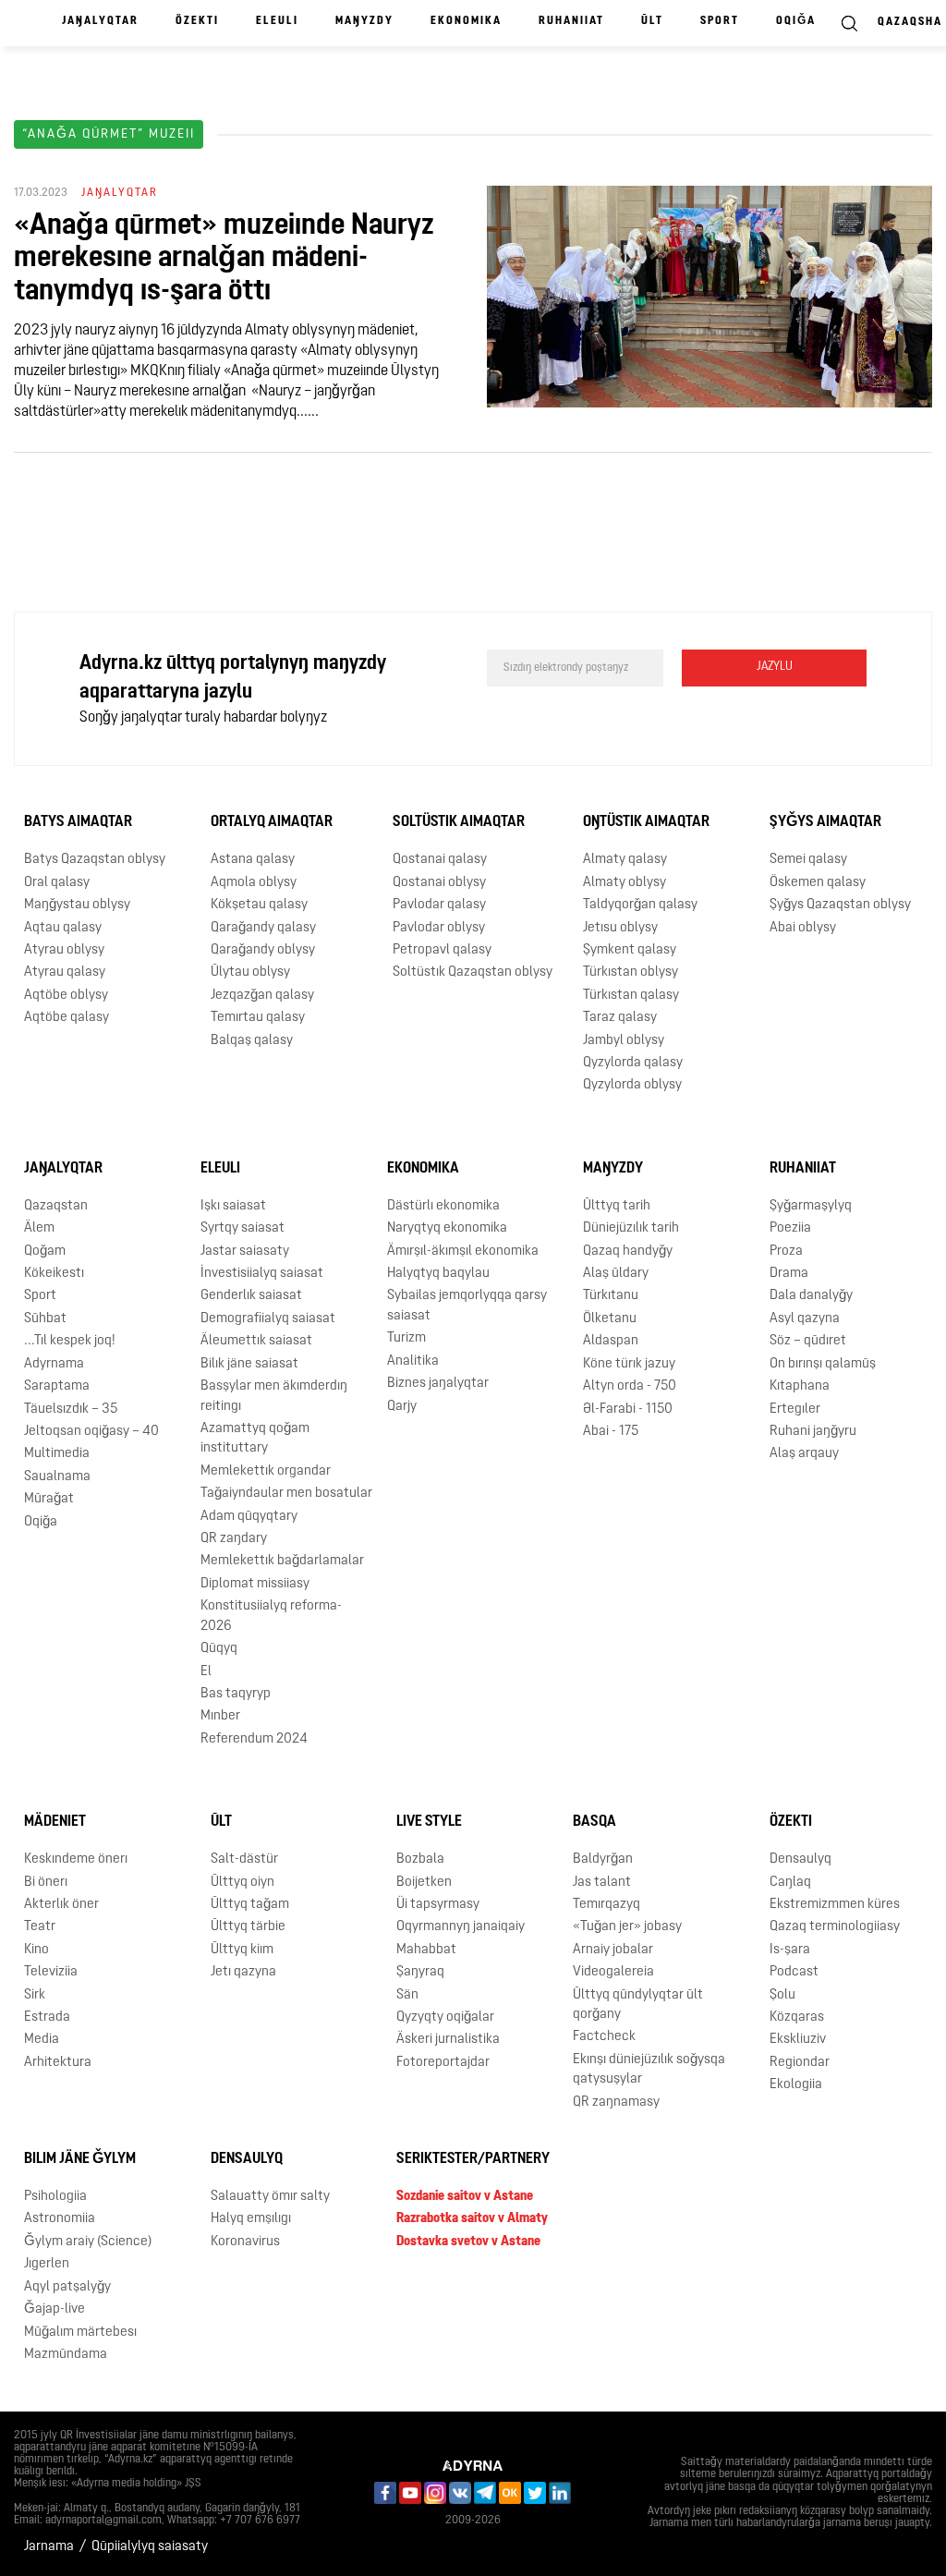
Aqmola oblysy (254, 883)
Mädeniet (55, 1822)
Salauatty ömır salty (270, 2197)
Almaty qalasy (625, 860)
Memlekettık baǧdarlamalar (282, 1561)
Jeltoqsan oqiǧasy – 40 (91, 1432)
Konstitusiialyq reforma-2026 (271, 1616)
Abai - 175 (611, 1432)
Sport (720, 21)
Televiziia (51, 1972)
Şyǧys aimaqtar (825, 822)
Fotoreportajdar (443, 2063)
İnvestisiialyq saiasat (262, 1274)
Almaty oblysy (625, 883)
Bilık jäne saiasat (249, 1364)
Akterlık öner (61, 1905)
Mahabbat (426, 1950)
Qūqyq (219, 1649)
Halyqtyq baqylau (438, 1274)
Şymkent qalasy (630, 950)
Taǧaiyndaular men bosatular (286, 1494)
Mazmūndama (66, 2355)
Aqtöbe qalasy (67, 1018)
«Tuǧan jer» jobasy (627, 1927)
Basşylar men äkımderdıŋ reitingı (274, 1396)
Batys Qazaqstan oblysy (95, 860)
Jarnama (49, 2547)
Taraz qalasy (620, 1018)
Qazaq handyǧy (628, 1252)
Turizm (406, 1338)
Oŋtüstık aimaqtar (646, 822)
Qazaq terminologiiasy (835, 1927)
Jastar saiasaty (245, 1252)
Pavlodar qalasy (439, 905)
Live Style (429, 1822)
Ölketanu (610, 1319)
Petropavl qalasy (442, 950)
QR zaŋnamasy (616, 2102)
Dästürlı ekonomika (443, 1206)
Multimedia (57, 1454)
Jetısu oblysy (620, 928)
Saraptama (57, 1386)
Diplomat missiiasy (255, 1584)
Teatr (40, 1927)
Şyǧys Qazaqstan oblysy (840, 905)
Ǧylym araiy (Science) (88, 2242)
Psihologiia (55, 2197)
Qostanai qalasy (440, 860)
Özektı (197, 21)
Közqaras (797, 2017)
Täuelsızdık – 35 (71, 1410)
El (206, 1672)
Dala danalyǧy (811, 1296)
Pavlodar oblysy (439, 928)
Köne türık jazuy (629, 1364)
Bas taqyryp (236, 1694)
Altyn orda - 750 (630, 1386)
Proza (786, 1252)
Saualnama (57, 1477)
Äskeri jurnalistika (448, 2040)
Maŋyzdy (364, 21)
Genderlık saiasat (251, 1296)
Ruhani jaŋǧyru (813, 1432)
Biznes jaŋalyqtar (438, 1384)
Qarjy (402, 1407)
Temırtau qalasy (258, 1018)
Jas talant (602, 1883)
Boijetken (424, 1883)
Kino (36, 1950)
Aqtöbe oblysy (66, 996)
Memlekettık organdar (266, 1471)
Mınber (220, 1716)
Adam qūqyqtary (249, 1517)
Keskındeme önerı (76, 1859)
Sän (407, 1995)
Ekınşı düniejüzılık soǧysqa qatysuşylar (649, 2070)
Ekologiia (796, 2085)
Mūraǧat (49, 1499)
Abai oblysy (803, 928)
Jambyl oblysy (624, 1041)
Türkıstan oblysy (631, 972)
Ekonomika (466, 21)
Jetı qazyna (243, 1972)
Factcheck (604, 2037)
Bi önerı (46, 1883)
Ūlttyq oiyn (243, 1883)
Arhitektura (58, 2063)
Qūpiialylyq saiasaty (150, 2547)
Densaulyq (800, 1859)
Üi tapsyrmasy (438, 1905)
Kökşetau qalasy (259, 905)
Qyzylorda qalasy (633, 1063)
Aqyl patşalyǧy (67, 2287)
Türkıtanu (611, 1296)
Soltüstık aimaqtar (459, 822)
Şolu (782, 1995)
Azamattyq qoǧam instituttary (255, 1439)
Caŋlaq (790, 1883)
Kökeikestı (54, 1274)
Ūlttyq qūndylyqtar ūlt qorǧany (638, 2005)
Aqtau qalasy (63, 928)
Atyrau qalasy (65, 972)
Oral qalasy (57, 883)
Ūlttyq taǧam (250, 1905)
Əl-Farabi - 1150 (628, 1410)
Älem (39, 1228)
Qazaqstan (56, 1206)
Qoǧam (45, 1252)
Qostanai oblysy (439, 883)
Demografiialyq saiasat (268, 1319)
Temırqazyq (606, 1905)
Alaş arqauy (804, 1454)
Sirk (35, 1995)
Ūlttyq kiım (242, 1950)
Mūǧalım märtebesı (80, 2333)
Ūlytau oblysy (250, 972)
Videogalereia (613, 1972)
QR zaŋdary (234, 1539)
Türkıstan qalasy (631, 996)
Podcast (794, 1972)
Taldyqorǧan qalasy (640, 905)
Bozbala (420, 1859)
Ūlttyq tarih (617, 1206)
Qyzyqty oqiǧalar (445, 2017)
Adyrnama (54, 1364)
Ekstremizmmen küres (835, 1905)
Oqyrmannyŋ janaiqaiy (461, 1927)
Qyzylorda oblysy (632, 1085)
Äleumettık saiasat (256, 1341)
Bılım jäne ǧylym (80, 2159)
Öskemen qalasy (818, 883)
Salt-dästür (244, 1859)
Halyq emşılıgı (251, 2219)
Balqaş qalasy (252, 1041)
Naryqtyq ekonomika (447, 1228)
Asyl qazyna (805, 1319)
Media (42, 2040)
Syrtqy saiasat (243, 1228)
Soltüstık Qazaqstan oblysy (473, 972)
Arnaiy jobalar (613, 1950)
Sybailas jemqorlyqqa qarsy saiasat (467, 1306)
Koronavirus (245, 2242)
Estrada (47, 2017)
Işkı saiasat (233, 1206)
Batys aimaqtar (78, 822)
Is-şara (790, 1950)
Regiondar (800, 2063)
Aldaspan (611, 1341)
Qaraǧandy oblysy (263, 950)
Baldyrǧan (603, 1859)
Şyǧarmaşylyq (811, 1206)
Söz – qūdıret (808, 1341)
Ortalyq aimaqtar (272, 822)
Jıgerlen (47, 2264)
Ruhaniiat (571, 21)
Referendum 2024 (254, 1739)
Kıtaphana (800, 1386)
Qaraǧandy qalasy (263, 928)
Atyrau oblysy (64, 950)
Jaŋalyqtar (100, 21)
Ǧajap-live (55, 2309)
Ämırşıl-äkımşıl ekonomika (463, 1252)
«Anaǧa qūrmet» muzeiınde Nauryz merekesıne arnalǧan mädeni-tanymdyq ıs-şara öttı (224, 259)
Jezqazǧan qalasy (262, 996)
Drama (789, 1274)
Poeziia (790, 1228)
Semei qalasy (808, 860)
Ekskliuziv (798, 2040)
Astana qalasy (253, 860)
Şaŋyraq (420, 1972)
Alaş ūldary (616, 1274)
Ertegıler (795, 1410)
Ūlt (652, 21)
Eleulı (277, 21)
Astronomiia (60, 2219)
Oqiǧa (796, 21)
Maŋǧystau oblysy (77, 905)
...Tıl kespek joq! (70, 1341)
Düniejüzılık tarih (631, 1228)
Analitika (413, 1361)
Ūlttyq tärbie (248, 1927)
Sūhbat (45, 1319)
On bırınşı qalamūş (823, 1364)
